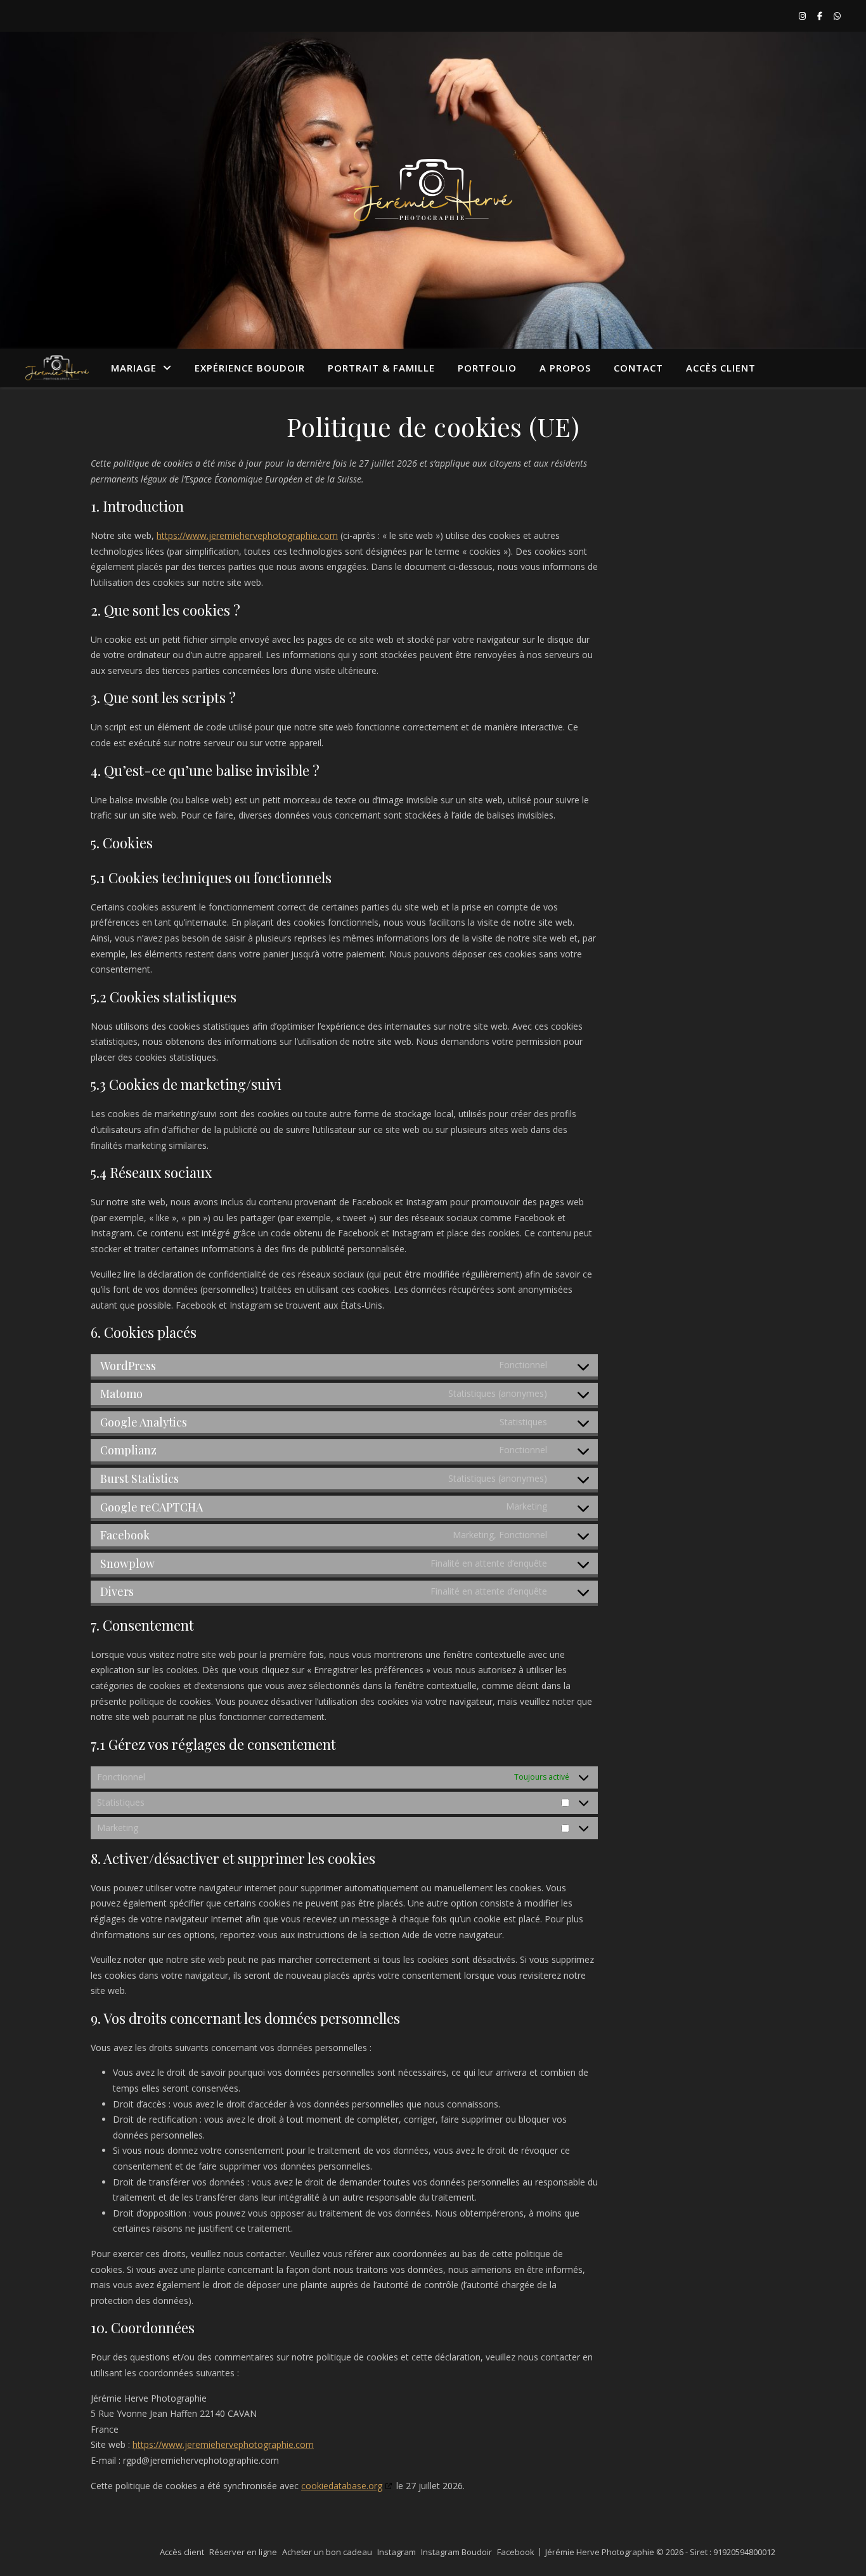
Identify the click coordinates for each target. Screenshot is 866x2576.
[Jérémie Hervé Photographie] (433, 190)
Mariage (134, 368)
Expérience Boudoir (250, 368)
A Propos (565, 368)
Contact (638, 368)
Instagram (397, 2552)
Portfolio (487, 368)
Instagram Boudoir (456, 2552)
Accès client (721, 368)
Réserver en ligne (243, 2552)
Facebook (516, 2552)
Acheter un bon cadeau (327, 2552)
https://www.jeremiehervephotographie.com (247, 535)
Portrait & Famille (381, 368)
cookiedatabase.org (342, 2486)
